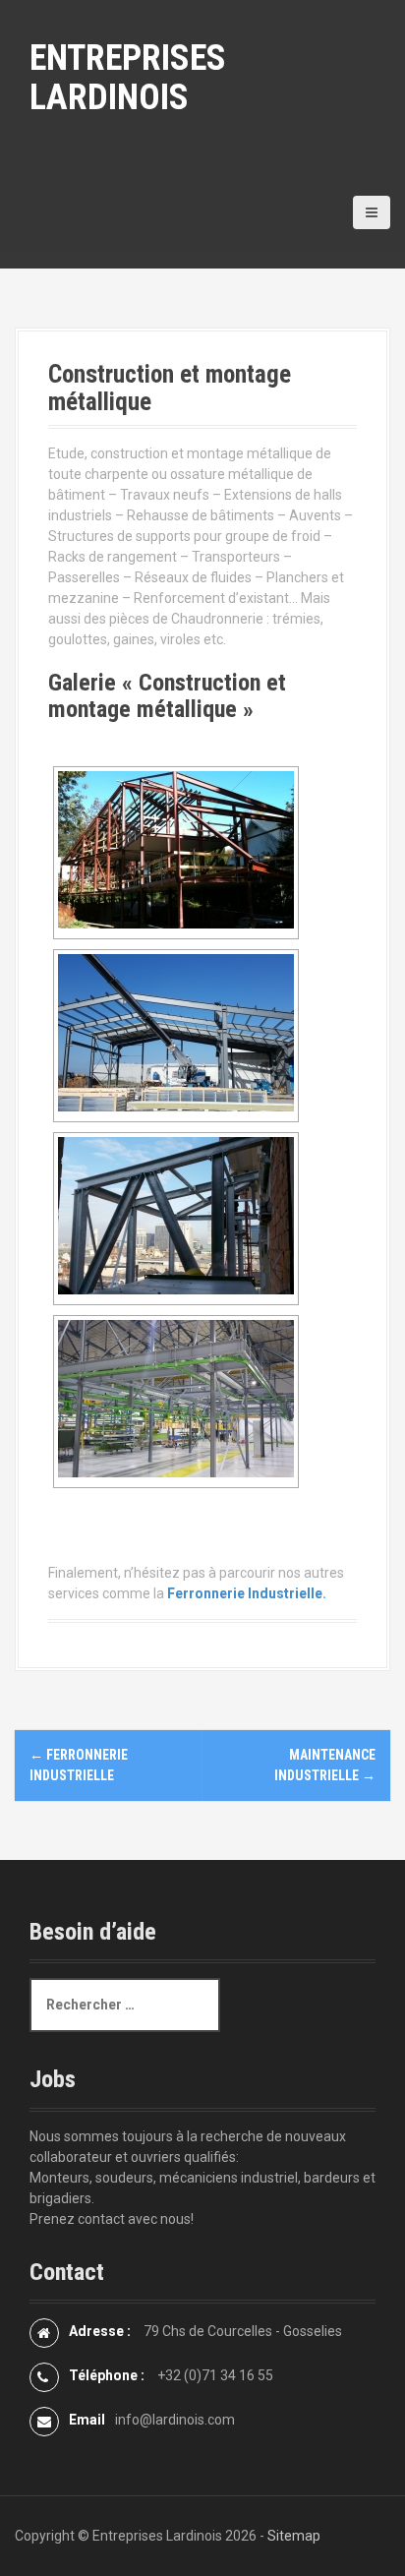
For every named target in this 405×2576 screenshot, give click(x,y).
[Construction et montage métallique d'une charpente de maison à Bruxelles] (176, 850)
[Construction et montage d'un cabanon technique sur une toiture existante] (176, 1216)
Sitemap (294, 2536)
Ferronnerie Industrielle (245, 1593)
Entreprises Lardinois (128, 78)
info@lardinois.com (175, 2420)
